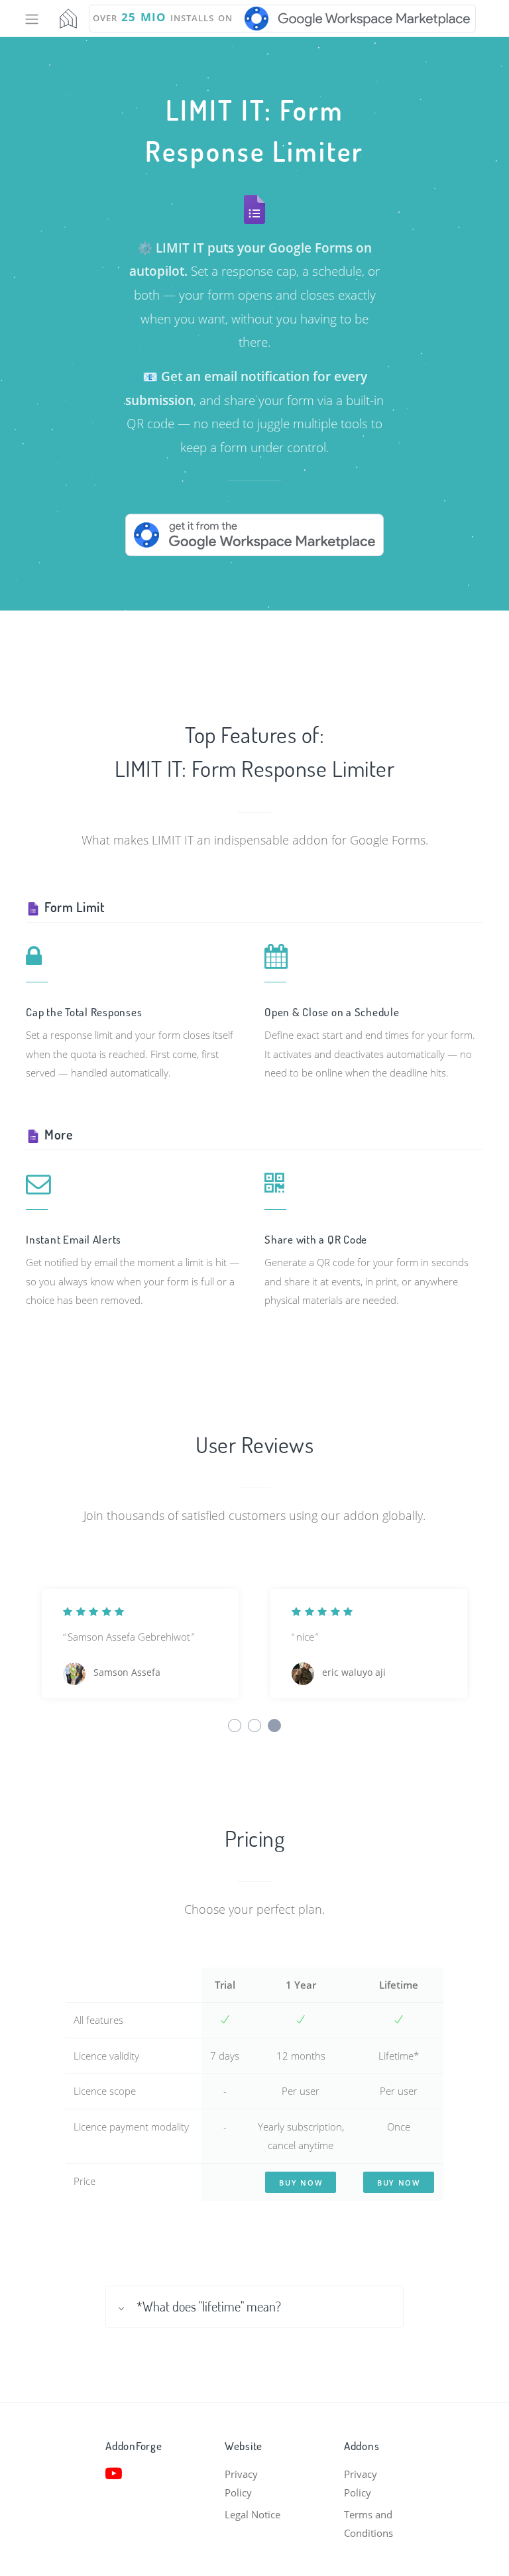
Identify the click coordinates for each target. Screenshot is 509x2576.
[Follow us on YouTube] (135, 2473)
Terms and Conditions (368, 2524)
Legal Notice (253, 2514)
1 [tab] (235, 1726)
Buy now (301, 2183)
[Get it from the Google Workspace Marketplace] (254, 534)
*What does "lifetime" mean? (209, 2307)
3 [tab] (274, 1726)
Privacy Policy (241, 2484)
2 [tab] (254, 1726)
